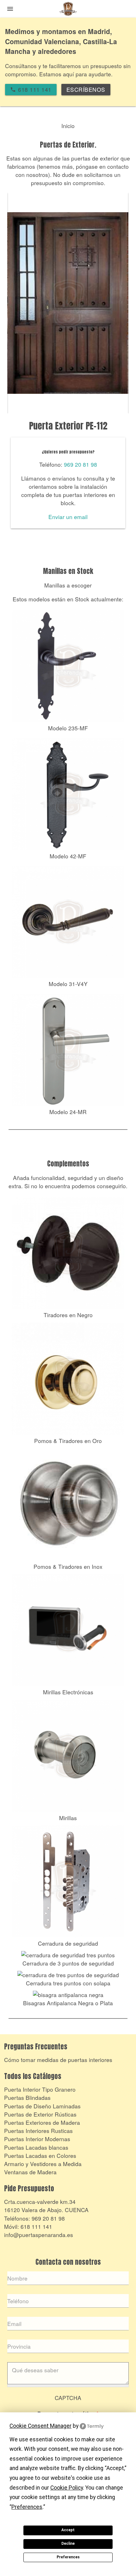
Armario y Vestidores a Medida (43, 2164)
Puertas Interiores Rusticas (38, 2131)
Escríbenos (86, 89)
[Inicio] (68, 10)
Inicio (68, 126)
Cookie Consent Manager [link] (40, 2426)
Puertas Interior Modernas (37, 2139)
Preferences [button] (27, 2507)
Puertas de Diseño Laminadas (42, 2106)
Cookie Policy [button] (67, 2488)
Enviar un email (68, 517)
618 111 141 (36, 2226)
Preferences (68, 2557)
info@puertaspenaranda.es (39, 2235)
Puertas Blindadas (27, 2097)
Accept (68, 2530)
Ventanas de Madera (30, 2172)
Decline (68, 2544)
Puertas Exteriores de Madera (42, 2122)
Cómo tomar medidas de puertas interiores (58, 2060)
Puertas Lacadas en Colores (40, 2155)
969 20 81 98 (80, 464)
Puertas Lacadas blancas (36, 2147)
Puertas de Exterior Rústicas (40, 2114)
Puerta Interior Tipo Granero (40, 2089)
